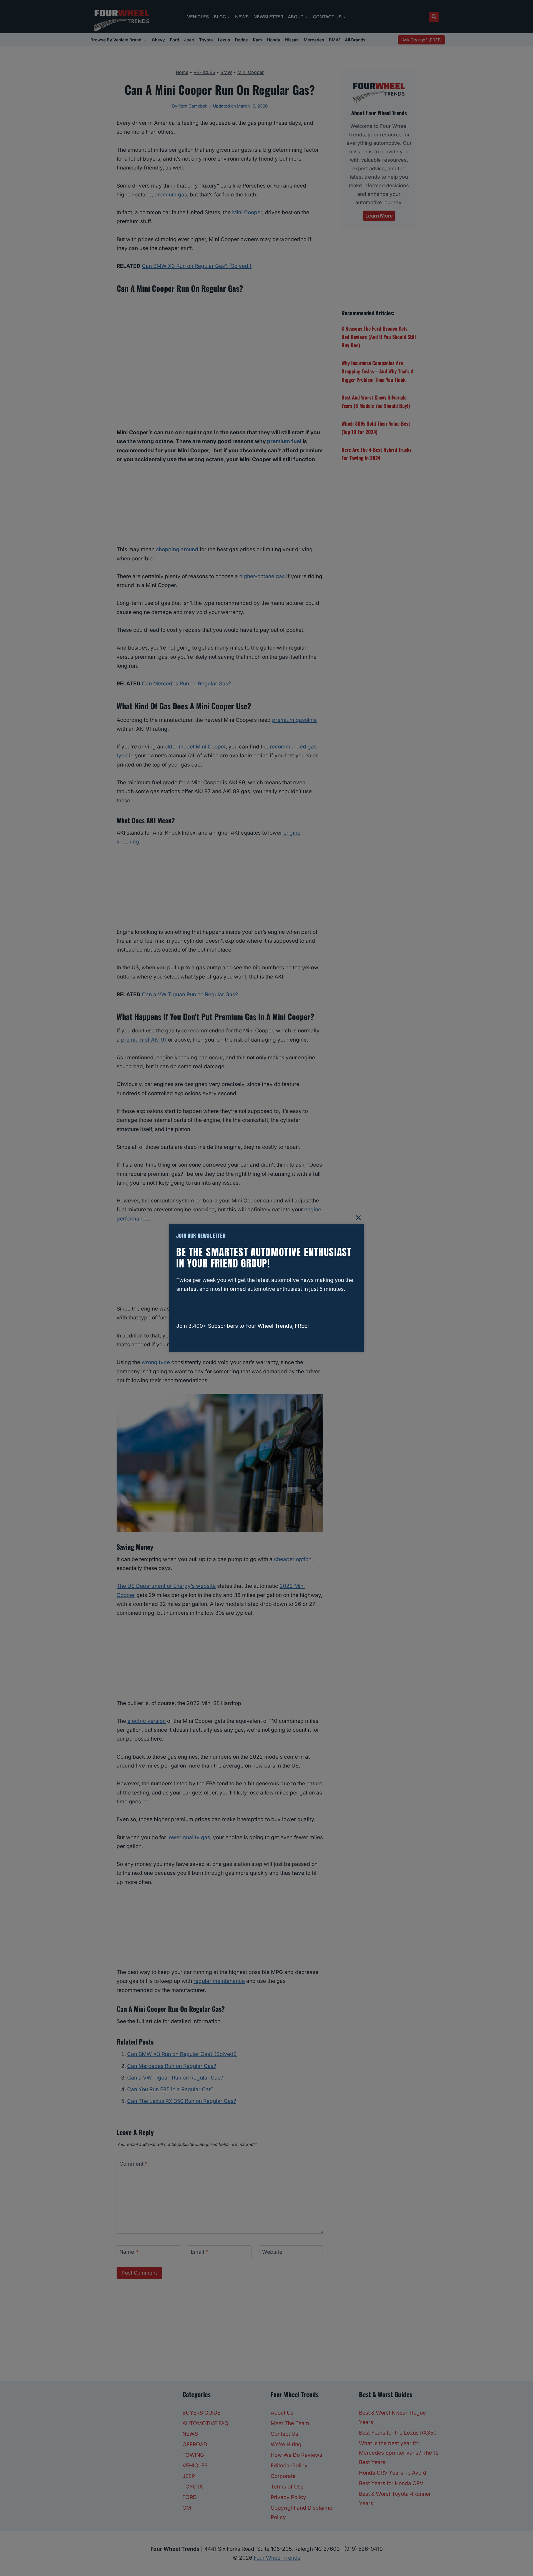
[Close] (358, 1218)
